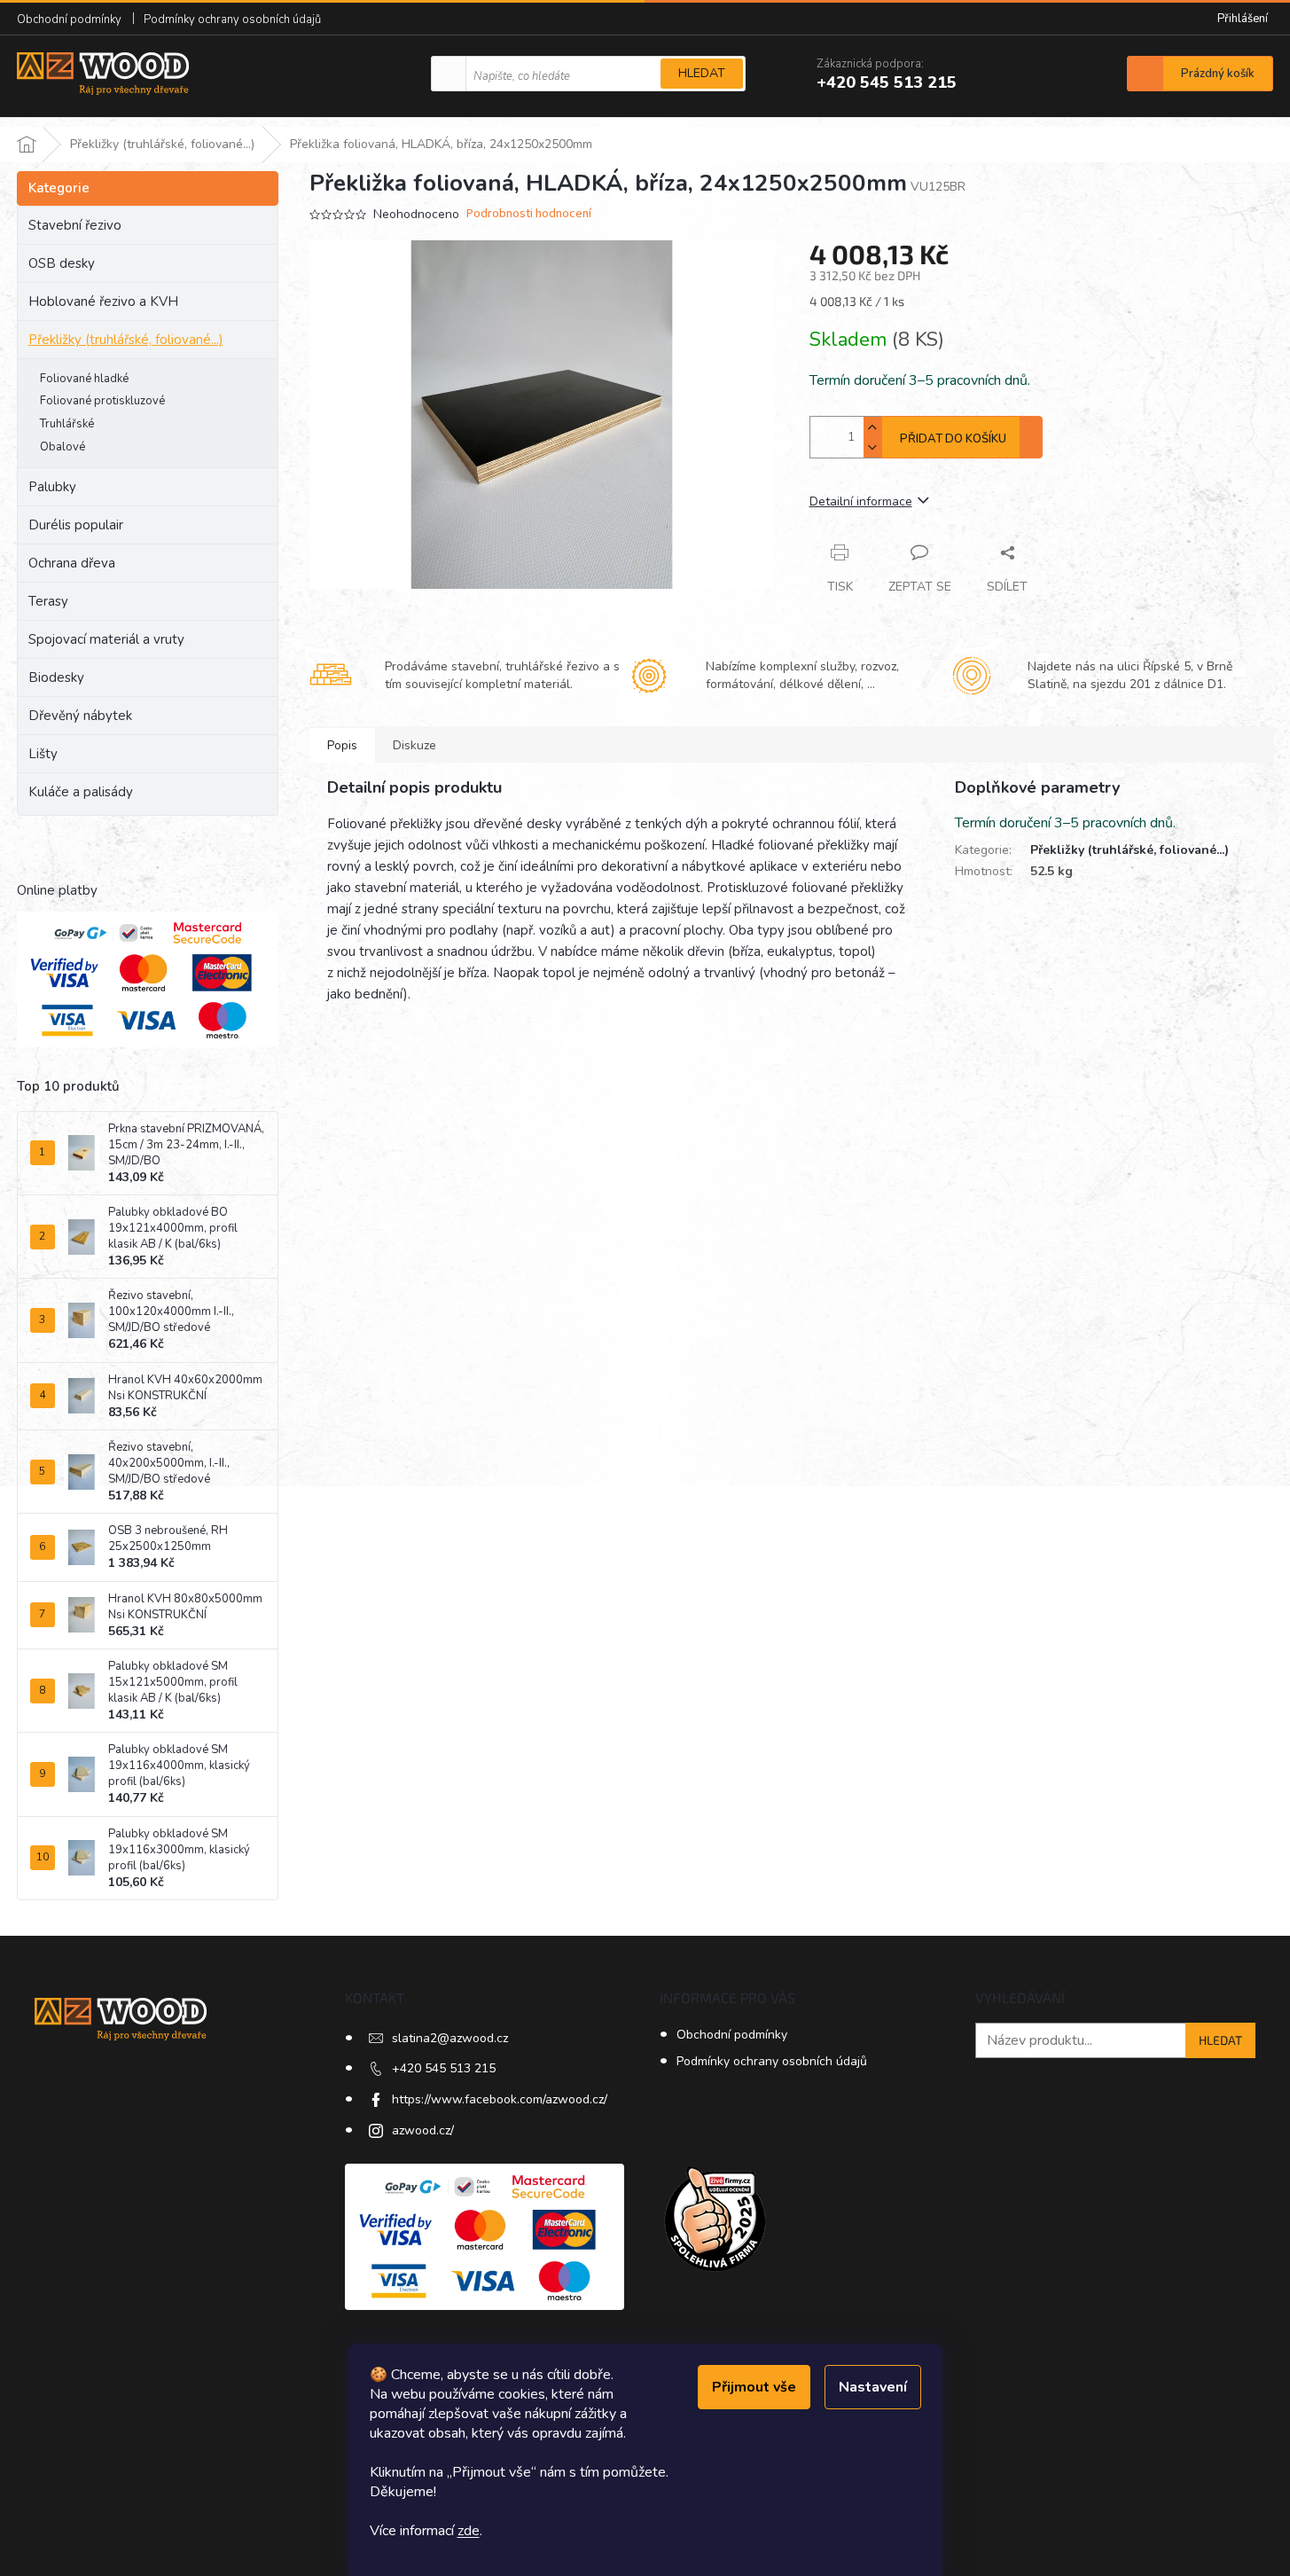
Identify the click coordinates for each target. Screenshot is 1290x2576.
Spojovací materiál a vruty (106, 639)
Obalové (63, 447)
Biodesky (56, 677)
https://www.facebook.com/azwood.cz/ (500, 2099)
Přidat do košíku (953, 439)
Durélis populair (76, 525)
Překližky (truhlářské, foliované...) (126, 340)
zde (469, 2531)
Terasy (48, 601)
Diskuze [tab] (414, 745)
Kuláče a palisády (81, 792)
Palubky (52, 487)
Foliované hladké (84, 379)
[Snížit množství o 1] (872, 447)
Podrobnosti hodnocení (529, 214)
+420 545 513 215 (444, 2068)
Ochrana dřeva (72, 563)
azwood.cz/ (423, 2130)
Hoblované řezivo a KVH (103, 301)
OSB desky (62, 263)
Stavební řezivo (75, 225)
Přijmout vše (754, 2387)
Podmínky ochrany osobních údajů (232, 20)
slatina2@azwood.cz (450, 2038)
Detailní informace (861, 501)
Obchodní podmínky (69, 20)
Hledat (702, 73)
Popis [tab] (342, 745)
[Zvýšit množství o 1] (872, 427)
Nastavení (873, 2387)
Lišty (43, 754)
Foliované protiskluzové (102, 401)
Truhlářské (67, 424)
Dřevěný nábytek (80, 716)
